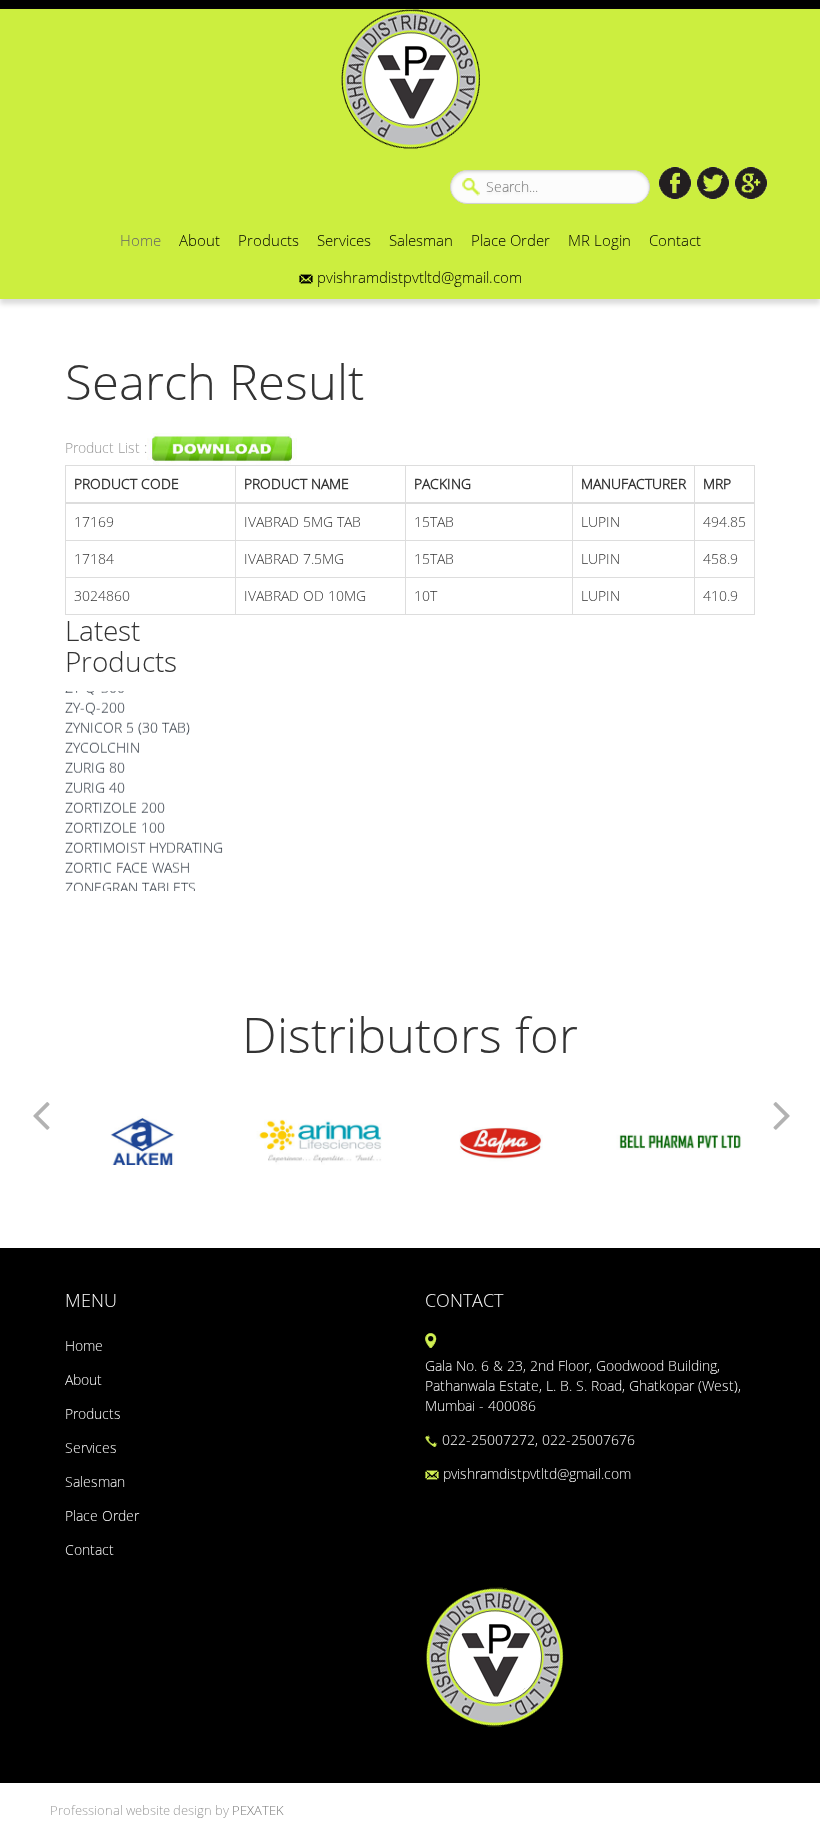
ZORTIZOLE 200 (115, 800)
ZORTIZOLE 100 (115, 820)
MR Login (599, 240)
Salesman (421, 240)
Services (344, 240)
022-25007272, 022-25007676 (536, 1439)
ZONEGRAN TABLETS (130, 880)
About (199, 240)
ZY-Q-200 (95, 700)
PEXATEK (258, 1810)
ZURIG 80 (95, 760)
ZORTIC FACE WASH (127, 860)
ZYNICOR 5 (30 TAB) (127, 720)
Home (140, 240)
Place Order (510, 240)
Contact (675, 240)
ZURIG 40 (95, 780)
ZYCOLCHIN (102, 740)
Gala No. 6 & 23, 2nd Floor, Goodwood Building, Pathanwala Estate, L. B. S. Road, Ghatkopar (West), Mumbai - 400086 (583, 1385)
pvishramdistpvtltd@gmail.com (417, 277)
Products (268, 240)
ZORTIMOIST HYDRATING (144, 840)
